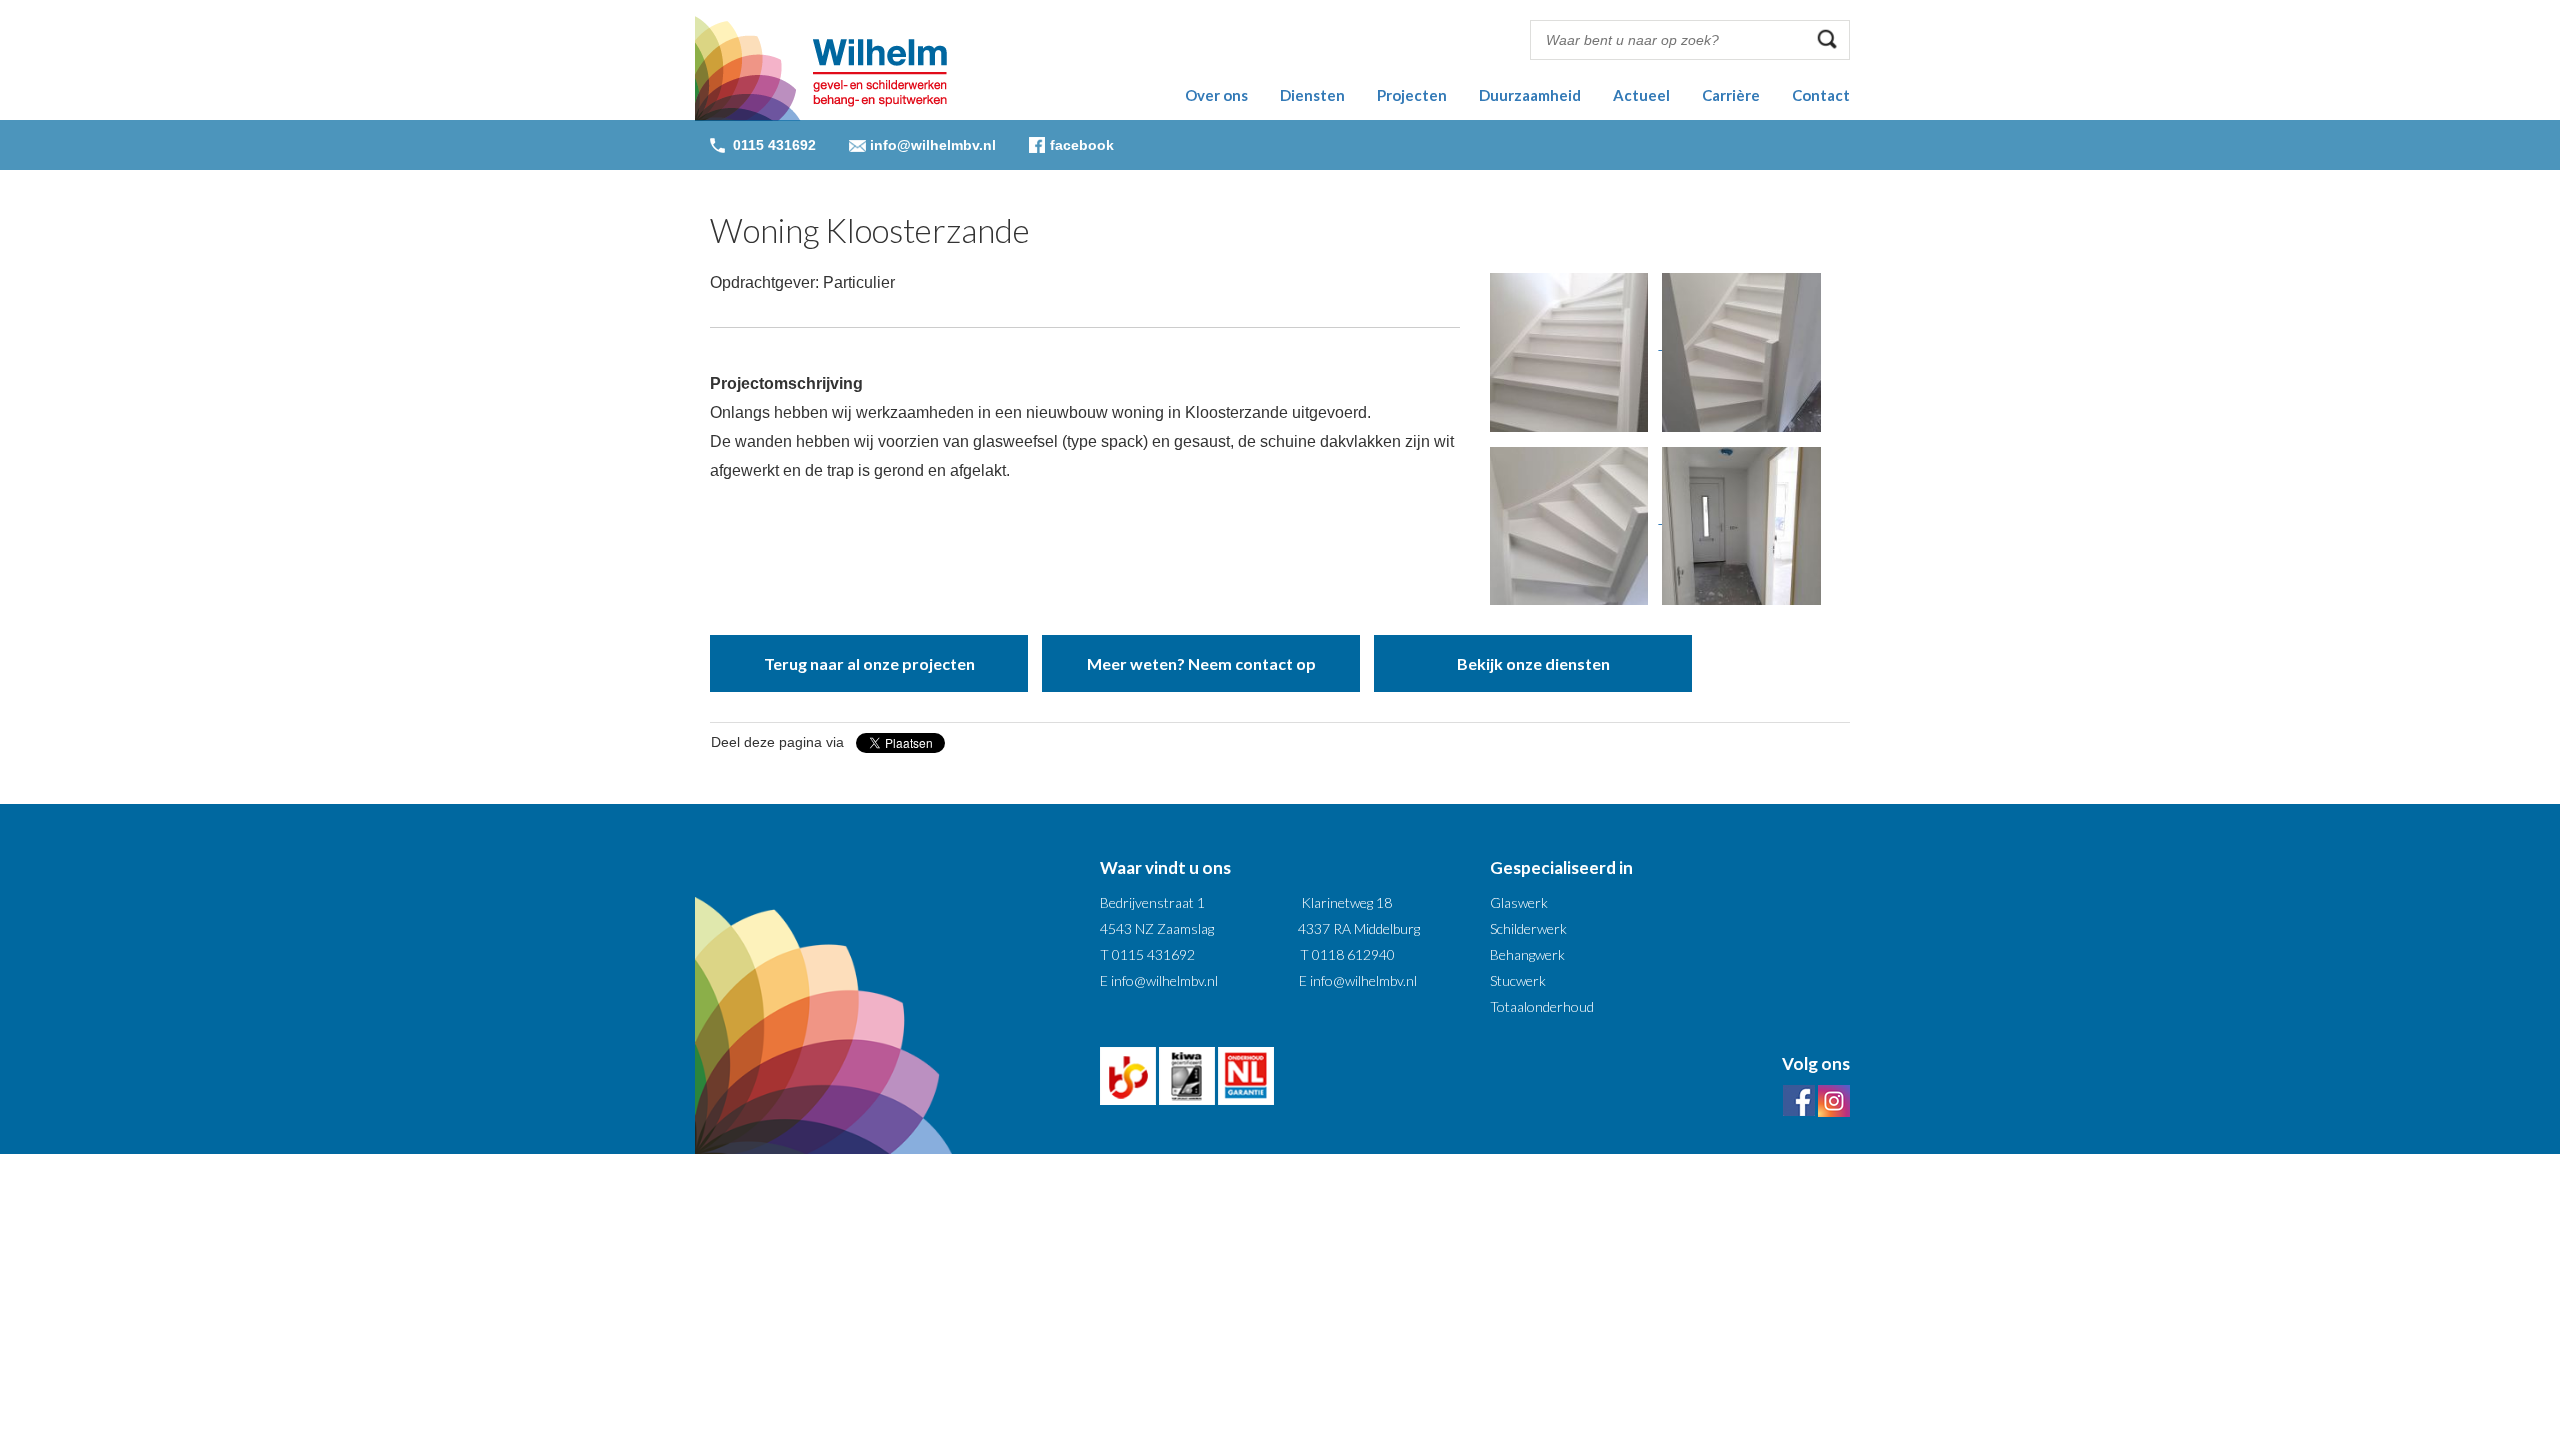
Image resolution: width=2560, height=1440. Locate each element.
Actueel (1641, 95)
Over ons (1216, 95)
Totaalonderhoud (1542, 1006)
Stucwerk (1518, 980)
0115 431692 (1153, 954)
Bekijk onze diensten (1533, 663)
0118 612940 (1353, 954)
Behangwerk (1527, 954)
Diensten (1312, 95)
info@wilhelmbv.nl (933, 145)
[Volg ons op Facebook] (1799, 1099)
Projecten (1412, 95)
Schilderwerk (1528, 928)
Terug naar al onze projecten (869, 663)
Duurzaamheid (1530, 95)
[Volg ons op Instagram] (1834, 1099)
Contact (1821, 95)
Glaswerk (1519, 902)
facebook (1082, 145)
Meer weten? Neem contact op (1201, 663)
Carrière (1731, 95)
